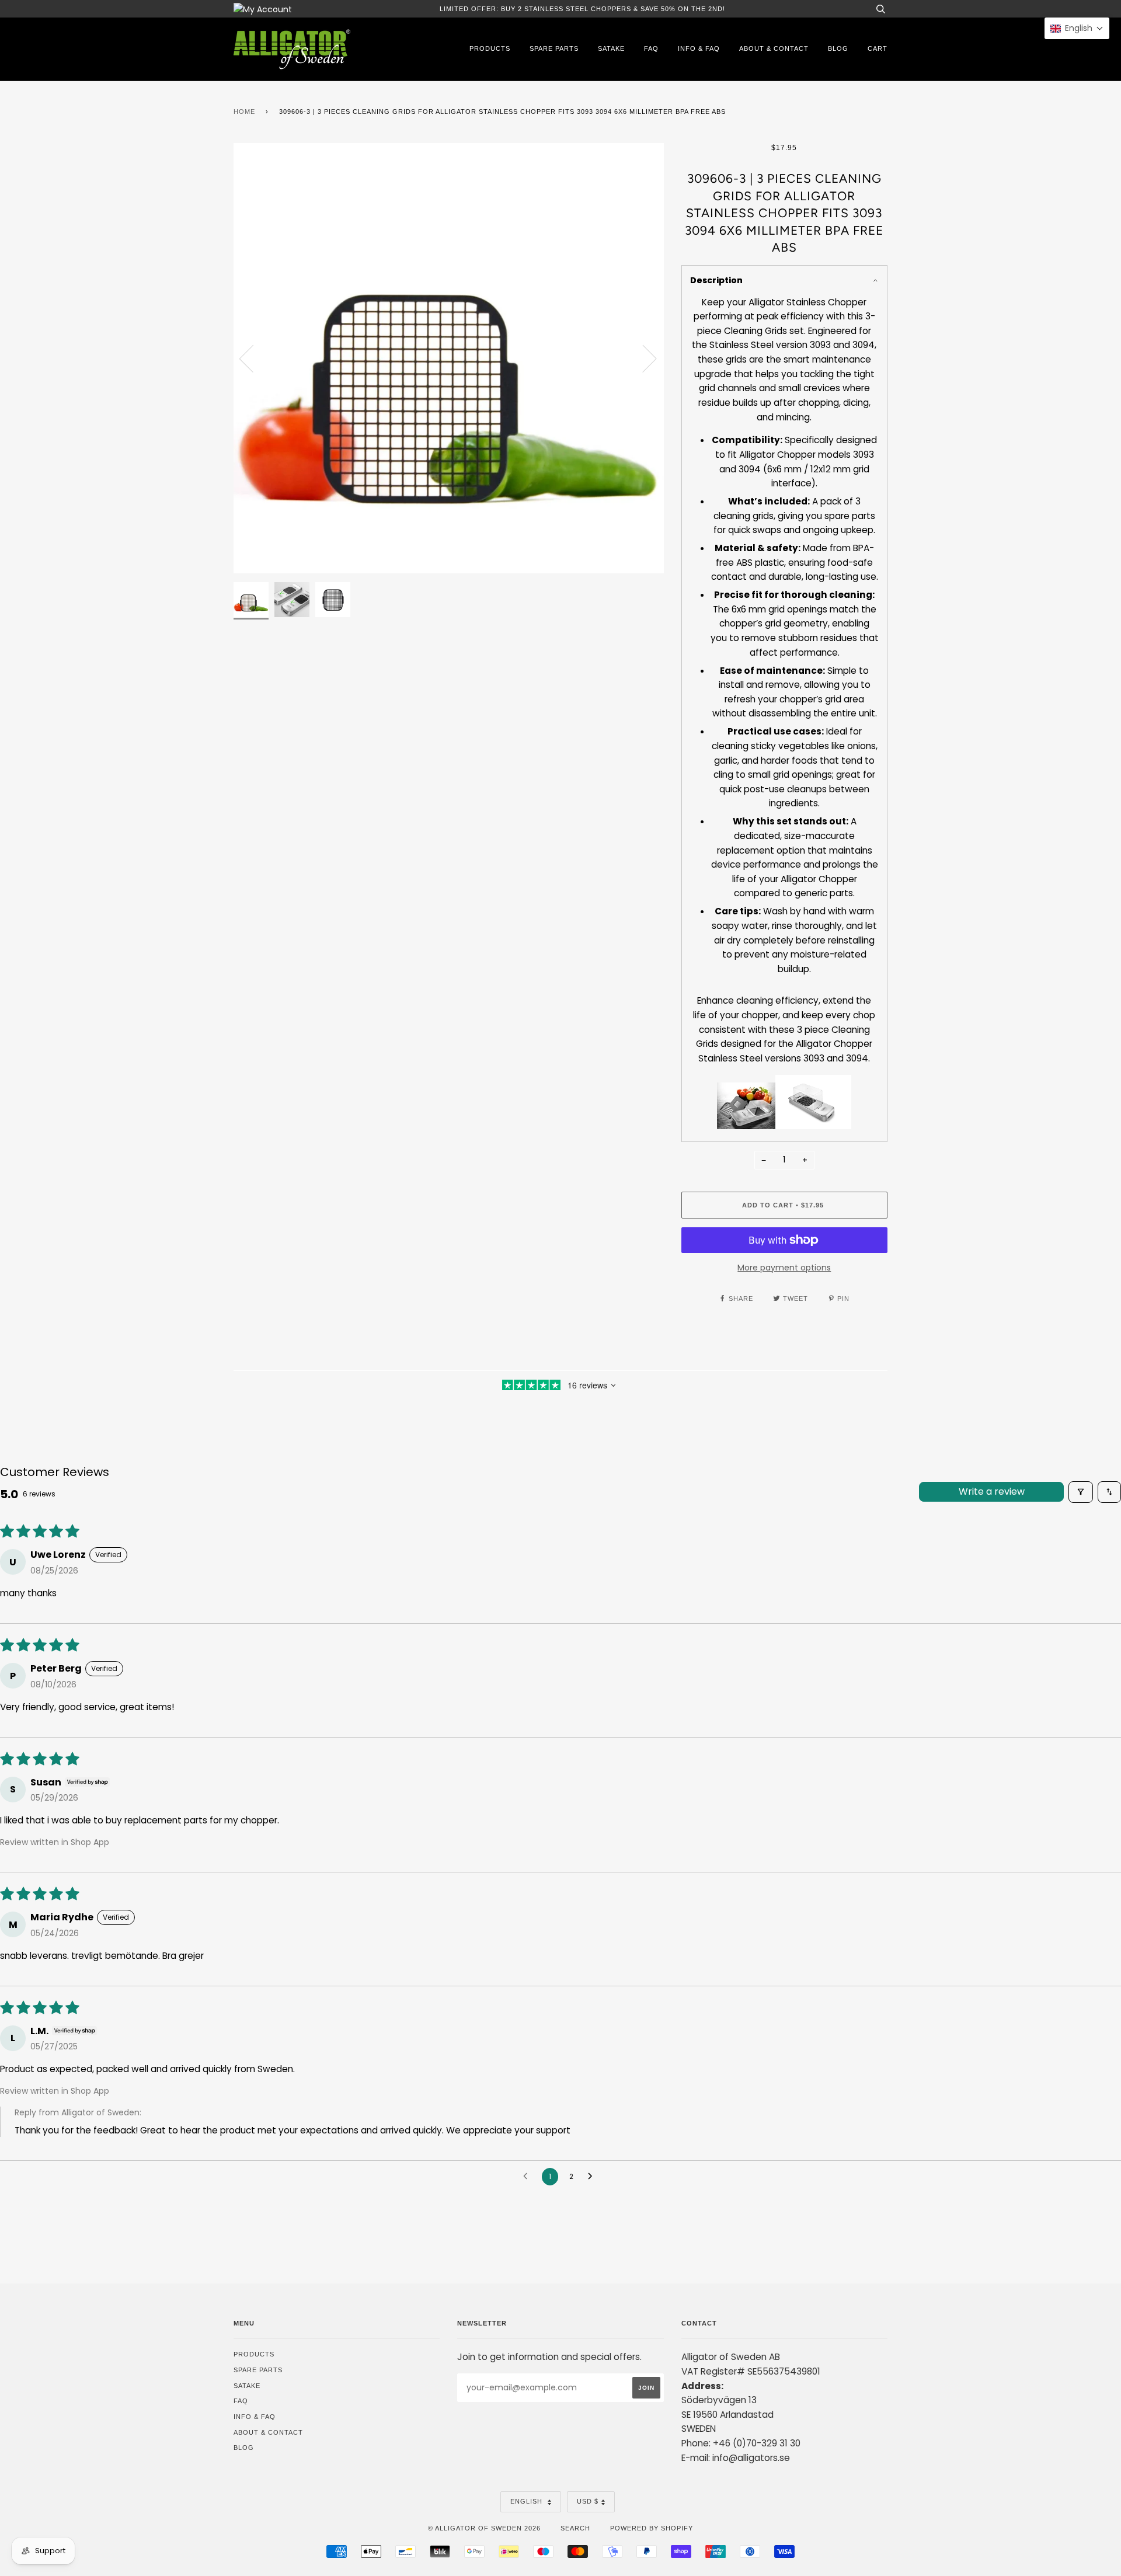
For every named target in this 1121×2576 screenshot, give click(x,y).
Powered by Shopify (652, 2528)
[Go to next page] (593, 2177)
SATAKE (611, 48)
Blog (838, 48)
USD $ (588, 2501)
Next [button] (643, 358)
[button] (1077, 28)
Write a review (992, 1491)
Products (490, 48)
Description (716, 280)
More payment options (784, 1268)
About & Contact (774, 48)
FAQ (651, 48)
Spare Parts (554, 48)
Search (575, 2528)
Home (244, 112)
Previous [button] (253, 358)
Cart (878, 48)
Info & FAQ (699, 48)
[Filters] (1081, 1492)
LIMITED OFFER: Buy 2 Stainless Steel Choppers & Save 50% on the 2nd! (582, 9)
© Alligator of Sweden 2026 (484, 2528)
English (528, 2501)
